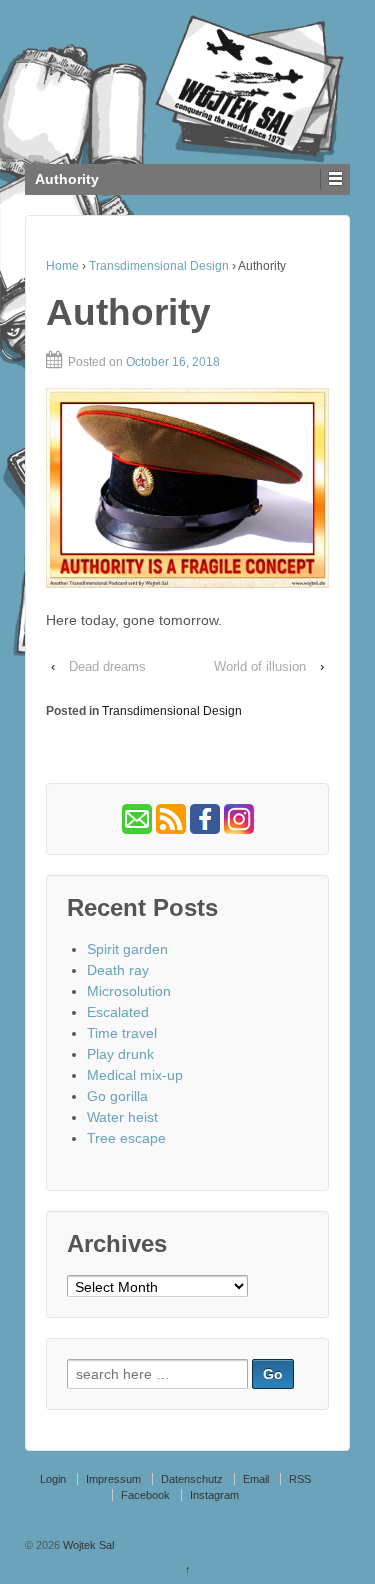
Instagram (214, 1495)
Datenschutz (192, 1479)
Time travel (122, 1033)
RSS (300, 1479)
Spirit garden (127, 949)
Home (62, 266)
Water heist (122, 1117)
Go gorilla (117, 1096)
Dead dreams (107, 666)
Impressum (113, 1479)
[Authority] (187, 488)
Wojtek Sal (87, 1545)
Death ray (118, 970)
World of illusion (260, 666)
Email (256, 1479)
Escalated (118, 1012)
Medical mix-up (135, 1075)
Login (53, 1479)
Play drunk (120, 1054)
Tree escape (126, 1138)
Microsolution (129, 991)
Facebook (145, 1495)
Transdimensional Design (159, 266)
